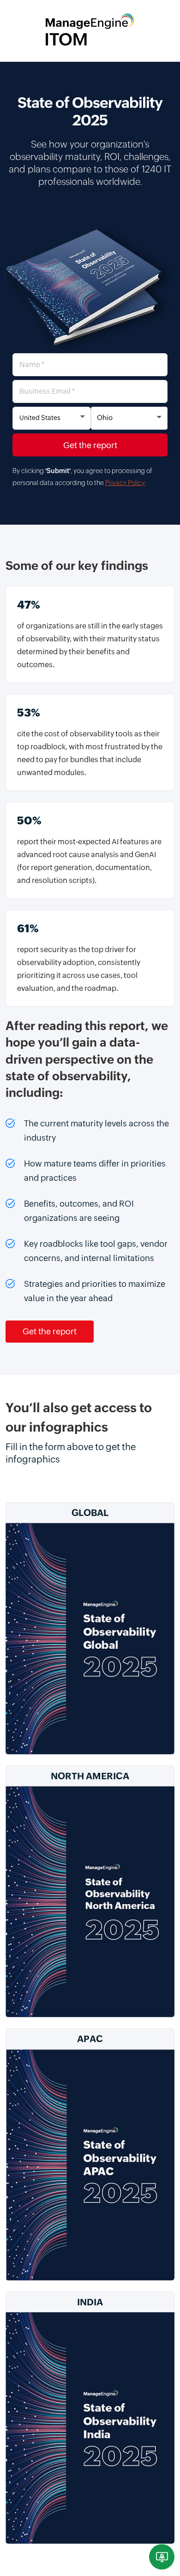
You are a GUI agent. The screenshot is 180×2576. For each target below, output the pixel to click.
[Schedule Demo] (162, 2557)
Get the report (50, 1331)
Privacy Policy (125, 483)
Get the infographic (90, 1661)
